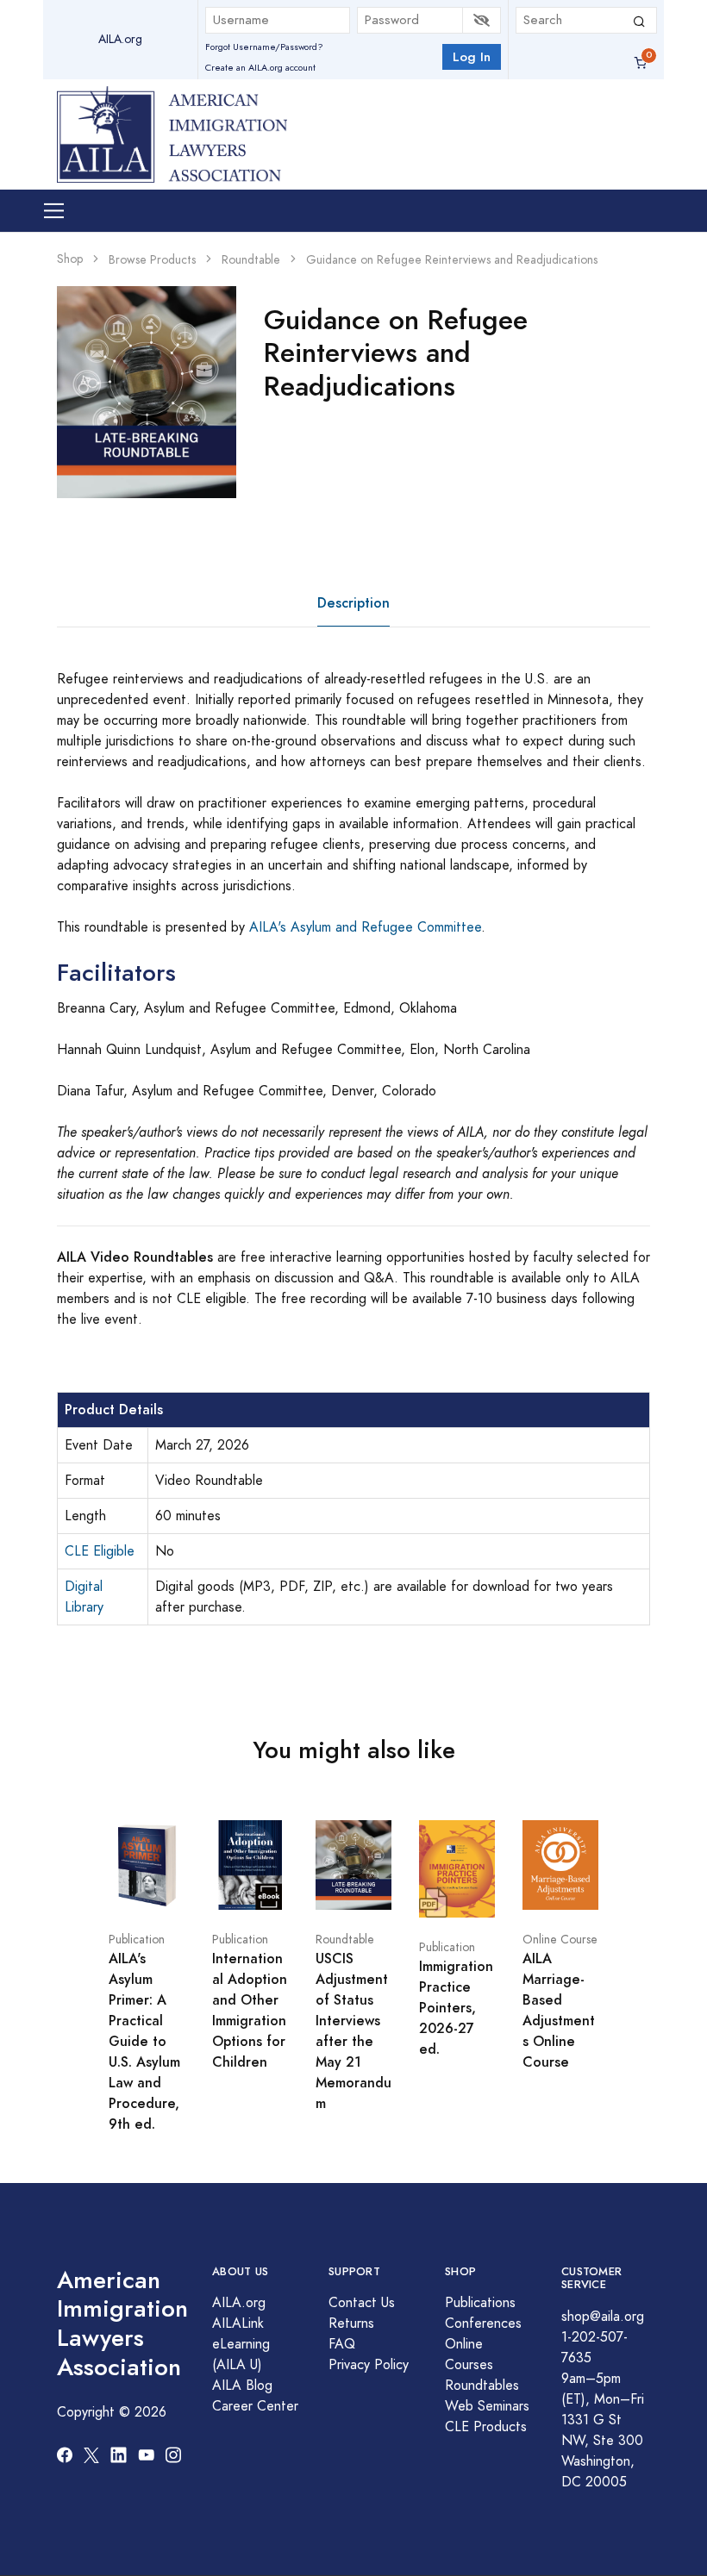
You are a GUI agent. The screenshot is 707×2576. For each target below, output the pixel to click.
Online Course (560, 1940)
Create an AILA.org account (260, 68)
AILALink (238, 2323)
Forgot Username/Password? (264, 47)
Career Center (255, 2406)
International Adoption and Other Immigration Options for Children (250, 2010)
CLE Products (486, 2427)
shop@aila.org (603, 2317)
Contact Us (362, 2303)
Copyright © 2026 (112, 2412)
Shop (70, 259)
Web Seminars (487, 2406)
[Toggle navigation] (54, 211)
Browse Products (152, 260)
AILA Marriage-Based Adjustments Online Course (559, 2010)
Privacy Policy (369, 2365)
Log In (472, 56)
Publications (480, 2303)
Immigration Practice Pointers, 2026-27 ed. (456, 2008)
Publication (137, 1940)
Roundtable (251, 260)
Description (353, 603)
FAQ (342, 2344)
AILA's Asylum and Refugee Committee (365, 927)
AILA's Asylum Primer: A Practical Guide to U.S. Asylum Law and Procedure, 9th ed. (144, 2041)
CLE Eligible (100, 1551)
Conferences (483, 2323)
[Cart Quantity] (641, 63)
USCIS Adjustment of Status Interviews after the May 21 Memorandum (353, 2031)
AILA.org (120, 39)
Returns (351, 2323)
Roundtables (482, 2386)
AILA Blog (242, 2386)
